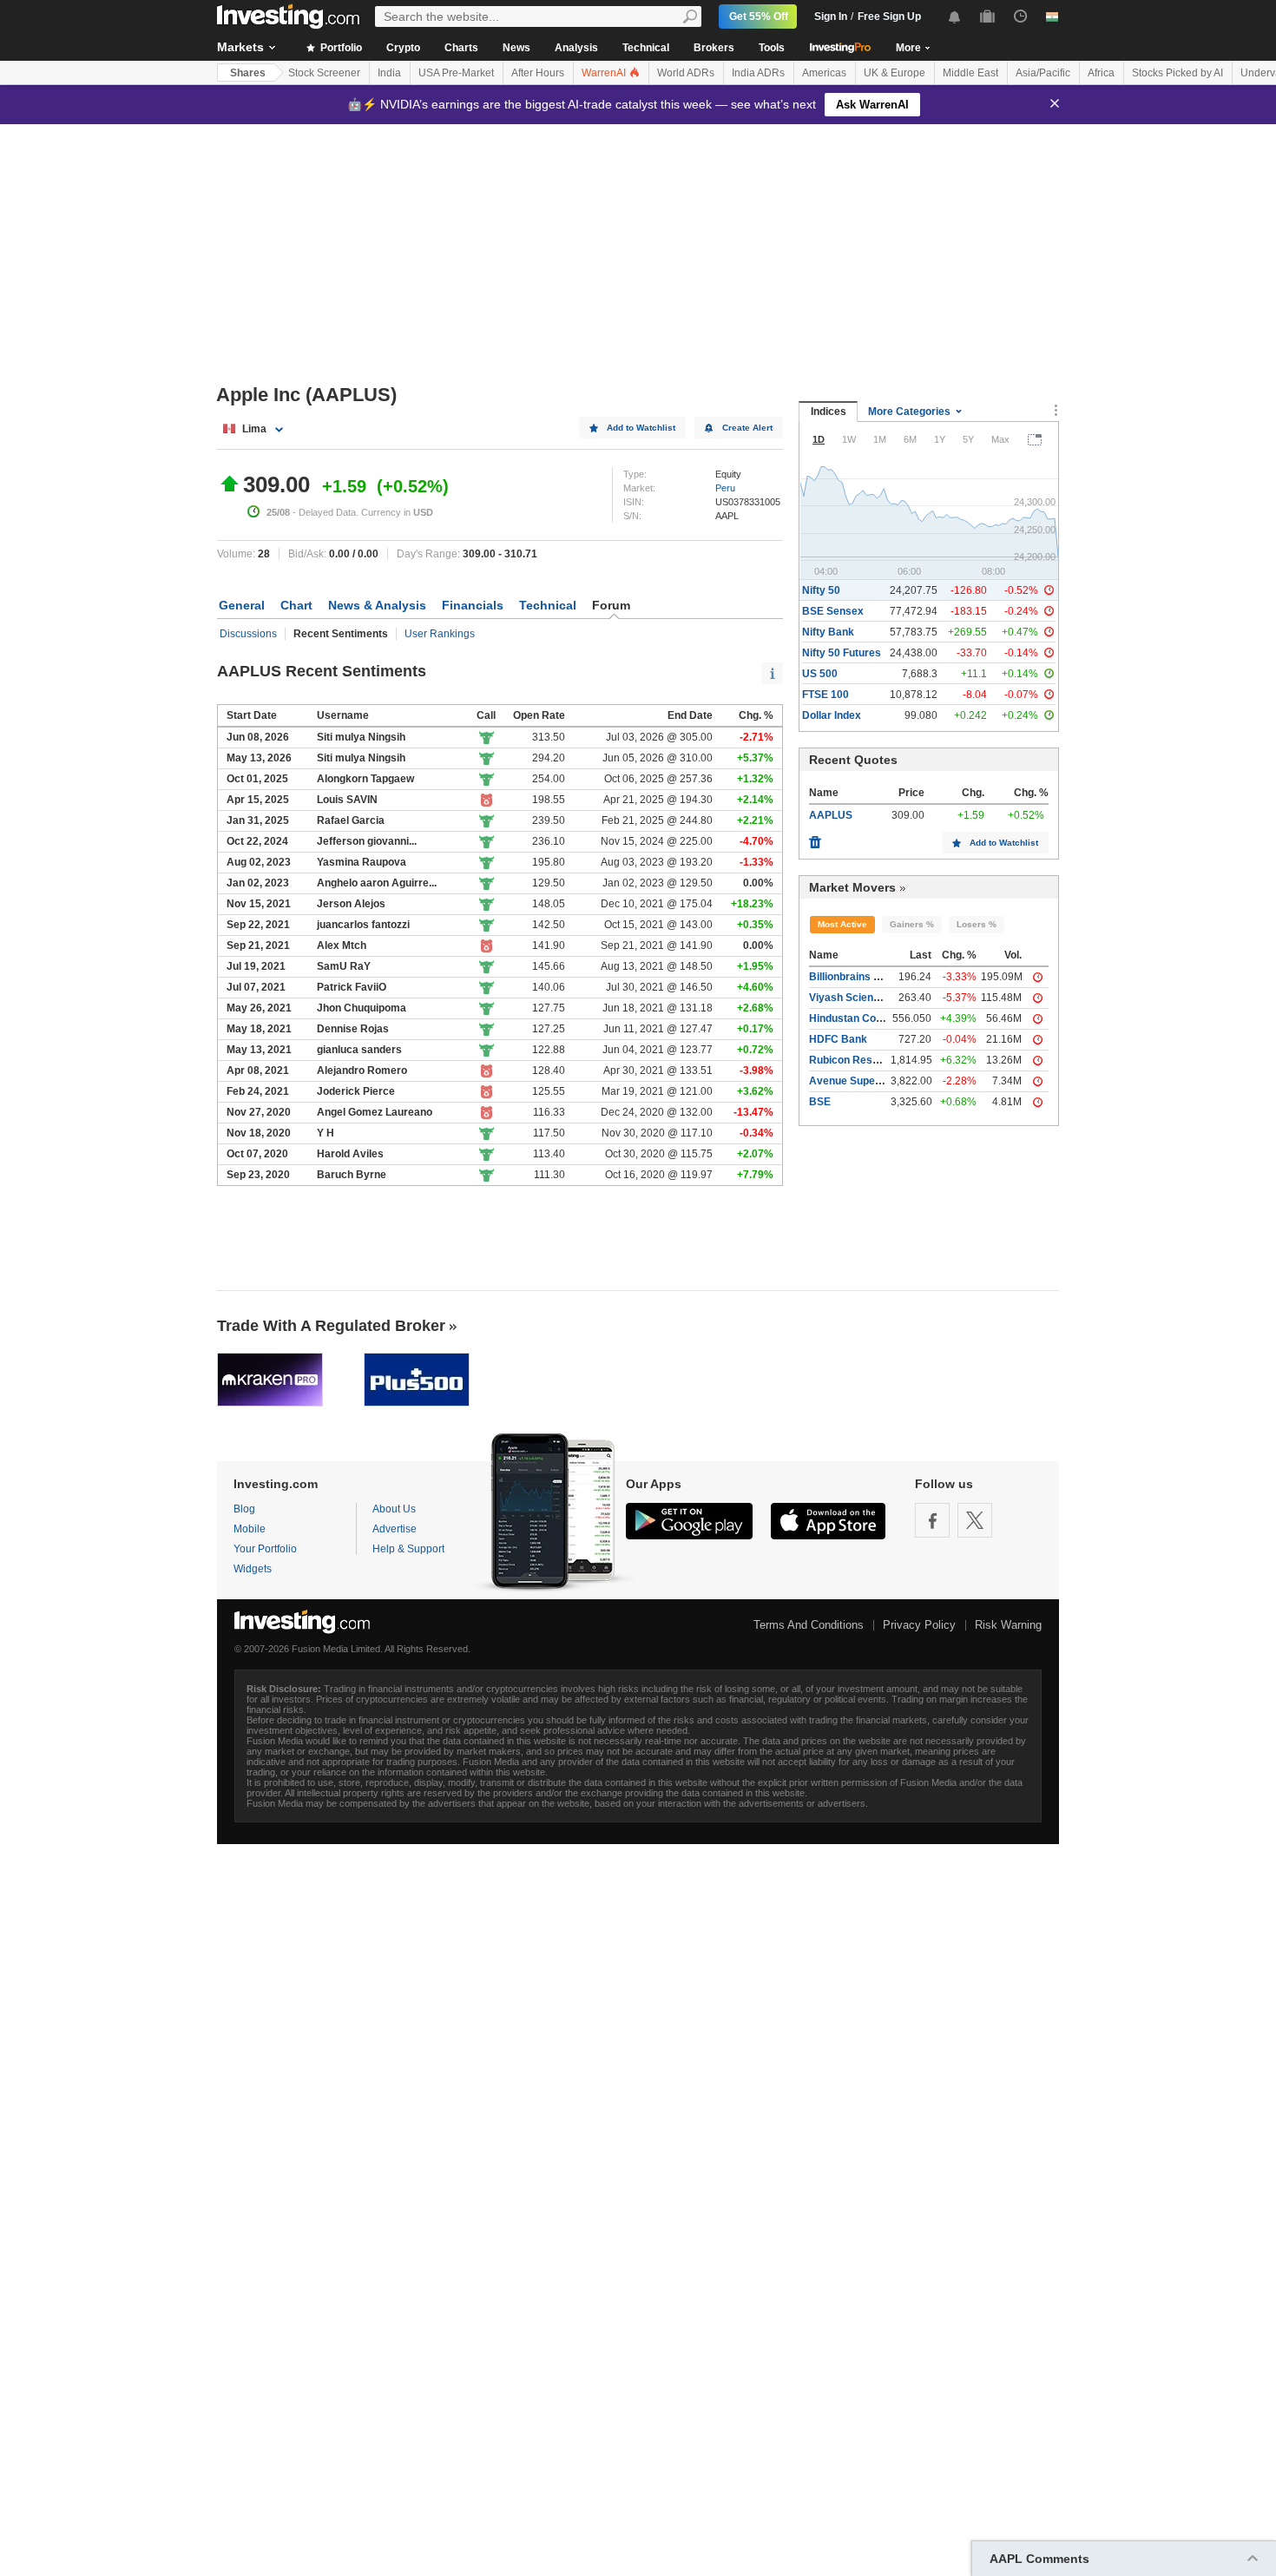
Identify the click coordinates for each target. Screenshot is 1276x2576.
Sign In (831, 16)
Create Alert (747, 428)
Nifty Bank (828, 632)
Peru (725, 488)
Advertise (395, 1529)
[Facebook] (932, 1520)
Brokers (714, 48)
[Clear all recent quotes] (815, 838)
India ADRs (758, 73)
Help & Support (408, 1549)
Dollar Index (832, 715)
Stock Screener (324, 73)
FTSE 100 (825, 695)
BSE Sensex (833, 611)
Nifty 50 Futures (842, 653)
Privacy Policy (919, 1625)
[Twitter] (975, 1520)
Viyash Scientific (850, 998)
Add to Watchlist (641, 428)
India (389, 73)
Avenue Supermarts (859, 1081)
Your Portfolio (265, 1549)
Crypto (403, 48)
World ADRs (686, 73)
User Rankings (440, 634)
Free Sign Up (889, 16)
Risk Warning (1008, 1625)
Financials (473, 605)
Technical (646, 48)
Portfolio (340, 48)
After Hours (538, 73)
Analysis (576, 48)
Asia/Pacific (1043, 73)
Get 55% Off (759, 16)
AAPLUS (831, 815)
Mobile (250, 1529)
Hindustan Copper (854, 1018)
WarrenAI (605, 73)
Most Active (842, 924)
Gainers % (912, 924)
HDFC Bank (838, 1039)
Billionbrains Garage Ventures (883, 977)
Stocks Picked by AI (1177, 73)
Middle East (970, 73)
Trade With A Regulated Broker (331, 1326)
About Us (394, 1509)
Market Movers (852, 887)
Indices (829, 412)
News (516, 48)
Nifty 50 (821, 590)
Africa (1101, 73)
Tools (772, 48)
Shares (248, 73)
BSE (820, 1102)
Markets (240, 47)
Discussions (248, 634)
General (242, 605)
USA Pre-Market (456, 73)
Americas (824, 73)
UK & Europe (895, 73)
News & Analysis (377, 605)
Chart (296, 605)
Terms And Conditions (809, 1625)
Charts (461, 48)
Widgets (253, 1569)
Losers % (977, 924)
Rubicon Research (855, 1060)
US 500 (820, 674)
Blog (244, 1509)
